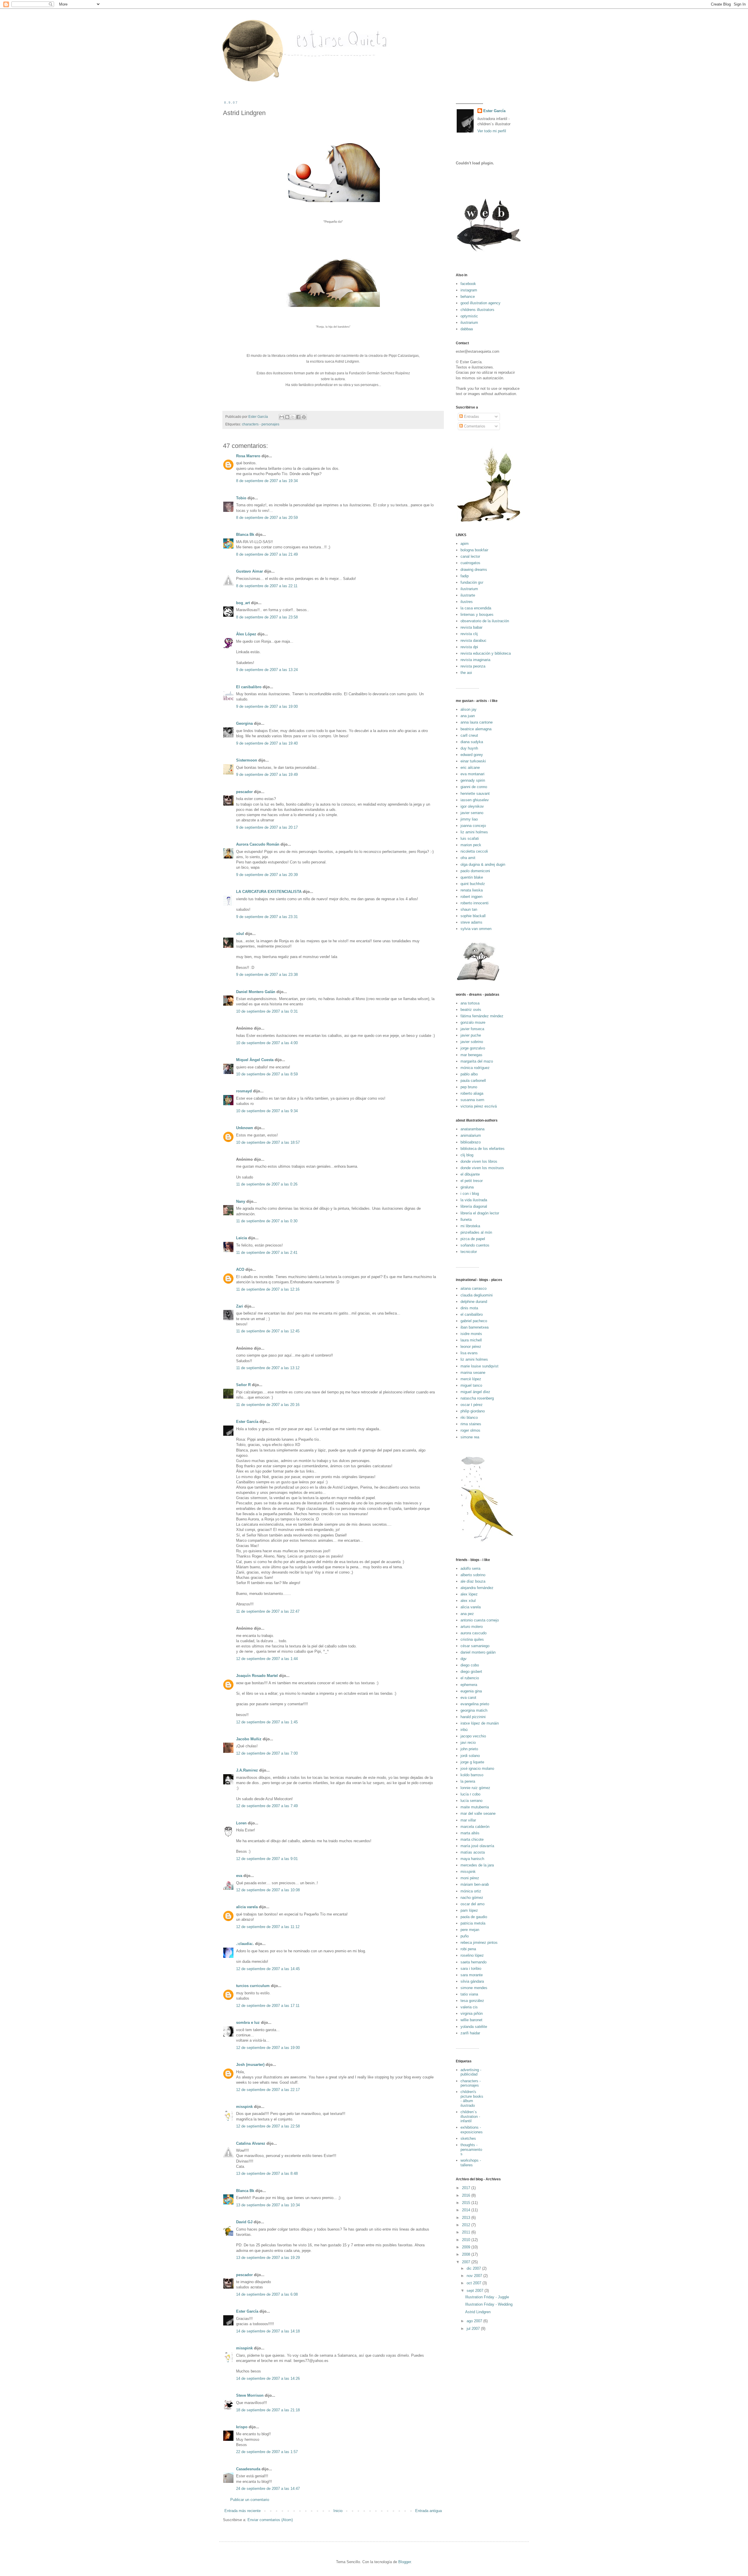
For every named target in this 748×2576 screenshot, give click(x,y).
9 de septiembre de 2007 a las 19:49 (267, 775)
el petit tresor (472, 1181)
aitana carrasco (473, 1288)
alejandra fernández (477, 1588)
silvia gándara (472, 1981)
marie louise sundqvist (479, 1366)
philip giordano (473, 1411)
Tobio (241, 498)
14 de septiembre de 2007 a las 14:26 (268, 2378)
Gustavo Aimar (250, 571)
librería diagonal (474, 1206)
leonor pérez (471, 1347)
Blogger (405, 2562)
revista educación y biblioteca (486, 653)
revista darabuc (473, 640)
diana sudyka (472, 742)
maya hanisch (472, 1859)
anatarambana (472, 1129)
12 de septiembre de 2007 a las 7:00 (267, 1753)
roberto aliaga (472, 1093)
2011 (467, 2232)
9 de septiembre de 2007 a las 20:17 (267, 827)
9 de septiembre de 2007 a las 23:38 (267, 975)
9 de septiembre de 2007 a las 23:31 (267, 917)
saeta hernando (473, 1962)
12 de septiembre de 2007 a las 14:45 (268, 1969)
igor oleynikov (472, 806)
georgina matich (474, 1710)
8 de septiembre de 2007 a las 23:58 (267, 617)
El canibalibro (249, 687)
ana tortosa (470, 1003)
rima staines (471, 1424)
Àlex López (246, 634)
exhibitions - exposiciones (472, 2130)
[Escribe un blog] (287, 417)
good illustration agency (481, 303)
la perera (468, 1781)
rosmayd (244, 1091)
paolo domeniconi (475, 871)
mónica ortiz (471, 1891)
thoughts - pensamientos (471, 2149)
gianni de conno (474, 787)
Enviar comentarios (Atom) (270, 2520)
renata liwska (472, 890)
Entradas (471, 417)
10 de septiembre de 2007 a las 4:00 (267, 1043)
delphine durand (474, 1302)
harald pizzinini (473, 1717)
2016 (467, 2195)
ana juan (468, 716)
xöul (240, 934)
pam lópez (469, 1910)
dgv (464, 1659)
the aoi (466, 673)
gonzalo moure (473, 1022)
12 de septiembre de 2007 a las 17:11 (268, 2006)
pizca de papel (473, 1239)
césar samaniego (475, 1646)
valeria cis (469, 2007)
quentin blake (472, 877)
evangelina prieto (475, 1704)
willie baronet (471, 2020)
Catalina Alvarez (251, 2143)
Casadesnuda (248, 2469)
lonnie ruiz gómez (475, 1788)
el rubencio (470, 1678)
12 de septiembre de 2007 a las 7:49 (267, 1806)
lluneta (466, 1220)
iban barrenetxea (475, 1327)
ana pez (467, 1614)
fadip (465, 576)
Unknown (245, 1128)
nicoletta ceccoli (474, 851)
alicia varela (247, 1907)
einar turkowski (473, 761)
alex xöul (468, 1601)
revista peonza (473, 666)
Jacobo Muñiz (249, 1739)
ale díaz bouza (473, 1581)
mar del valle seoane (478, 1813)
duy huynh (469, 748)
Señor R (243, 1385)
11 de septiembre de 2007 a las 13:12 (268, 1368)
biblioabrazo (471, 1142)
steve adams (471, 922)
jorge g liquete (472, 1762)
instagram (469, 290)
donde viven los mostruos (482, 1168)
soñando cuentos (475, 1245)
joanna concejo (473, 826)
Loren (241, 1823)
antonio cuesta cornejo (480, 1620)
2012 (467, 2225)
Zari (240, 1306)
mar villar (468, 1820)
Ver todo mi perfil (492, 131)
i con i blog (470, 1194)
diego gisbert (471, 1672)
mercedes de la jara (477, 1865)
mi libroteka (470, 1226)
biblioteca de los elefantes (483, 1149)
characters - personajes (261, 424)
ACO (240, 1269)
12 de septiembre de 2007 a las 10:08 (268, 1890)
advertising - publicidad (471, 2072)
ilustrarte (468, 595)
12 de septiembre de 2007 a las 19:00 (268, 2048)
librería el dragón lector (480, 1213)
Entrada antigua (428, 2511)
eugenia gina (471, 1691)
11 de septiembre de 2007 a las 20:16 (268, 1405)
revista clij (469, 634)
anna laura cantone (477, 722)
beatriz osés (471, 1010)
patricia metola (473, 1923)
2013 (467, 2218)
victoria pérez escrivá (479, 1106)
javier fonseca (472, 1029)
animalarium (471, 1135)
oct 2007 (475, 2283)
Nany (241, 1201)
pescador (244, 792)
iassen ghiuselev (475, 800)
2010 (467, 2240)
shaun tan (469, 909)
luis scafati (470, 838)
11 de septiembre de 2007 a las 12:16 (268, 1289)
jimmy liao (469, 819)
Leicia (241, 1238)
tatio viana (469, 1994)
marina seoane (473, 1373)
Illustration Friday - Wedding (489, 2304)
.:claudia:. (245, 1944)
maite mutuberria (475, 1807)
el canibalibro (472, 1314)
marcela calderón (475, 1827)
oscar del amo (472, 1904)
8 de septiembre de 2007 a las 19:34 (267, 481)
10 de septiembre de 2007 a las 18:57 (268, 1142)
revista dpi (469, 647)
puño (465, 1936)
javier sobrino (472, 1042)
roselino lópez (472, 1955)
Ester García (247, 1422)
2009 (467, 2247)
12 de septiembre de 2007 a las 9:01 (267, 1859)
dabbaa (467, 329)
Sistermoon (247, 760)
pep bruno (469, 1087)
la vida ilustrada (474, 1200)
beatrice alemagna (476, 729)
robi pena (468, 1949)
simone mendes (474, 1988)
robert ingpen (471, 897)
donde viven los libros (479, 1161)
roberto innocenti (475, 903)
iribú (464, 1730)
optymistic (469, 316)
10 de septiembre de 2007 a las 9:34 (267, 1111)
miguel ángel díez (475, 1392)
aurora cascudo (473, 1633)
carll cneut (469, 735)
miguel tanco (471, 1385)
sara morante (472, 1975)
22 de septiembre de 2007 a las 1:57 (267, 2452)
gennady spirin (473, 780)
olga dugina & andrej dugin (483, 864)
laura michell (471, 1340)
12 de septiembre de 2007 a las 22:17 (268, 2090)
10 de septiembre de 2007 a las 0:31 (267, 1011)
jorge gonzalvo (473, 1048)
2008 (467, 2254)
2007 (467, 2262)
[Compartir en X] (293, 417)
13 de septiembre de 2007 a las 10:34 (268, 2205)
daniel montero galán (478, 1652)
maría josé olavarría (477, 1846)
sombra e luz (248, 2023)
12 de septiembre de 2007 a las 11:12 (268, 1927)
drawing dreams (474, 570)
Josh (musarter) (250, 2065)
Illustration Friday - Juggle (487, 2297)
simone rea (470, 1437)
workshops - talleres (471, 2163)
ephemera (469, 1685)
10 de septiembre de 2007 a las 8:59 (267, 1074)
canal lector (470, 556)
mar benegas (471, 1055)
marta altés (470, 1833)
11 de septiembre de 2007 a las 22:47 (268, 1611)
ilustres (467, 602)
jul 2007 (474, 2329)
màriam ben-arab (475, 1884)
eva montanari (472, 774)
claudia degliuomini (477, 1295)
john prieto (469, 1749)
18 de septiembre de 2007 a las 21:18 (268, 2410)
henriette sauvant (475, 794)
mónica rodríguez (475, 1068)
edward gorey (472, 755)
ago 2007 (475, 2321)
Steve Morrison (250, 2395)
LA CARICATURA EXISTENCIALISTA (269, 892)
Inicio (338, 2511)
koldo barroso (472, 1775)
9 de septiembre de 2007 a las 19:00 (267, 706)
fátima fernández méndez (482, 1016)
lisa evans (469, 1353)
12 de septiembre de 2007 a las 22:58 (268, 2126)
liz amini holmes (474, 832)
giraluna (467, 1187)
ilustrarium (469, 323)
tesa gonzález (472, 2001)
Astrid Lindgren (478, 2312)
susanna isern (472, 1100)
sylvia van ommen (476, 929)
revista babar (471, 627)
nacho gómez (472, 1898)
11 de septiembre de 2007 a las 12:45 (268, 1331)
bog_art (243, 603)
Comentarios (474, 426)
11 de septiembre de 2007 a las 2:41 (267, 1253)
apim (465, 544)
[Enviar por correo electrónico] (282, 417)
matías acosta (473, 1852)
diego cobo (470, 1665)
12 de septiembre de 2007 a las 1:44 (267, 1659)
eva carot (468, 1698)
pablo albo (469, 1074)
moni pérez (470, 1878)
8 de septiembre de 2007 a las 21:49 (267, 554)
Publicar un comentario (250, 2500)
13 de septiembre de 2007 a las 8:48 (267, 2173)
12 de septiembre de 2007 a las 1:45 (267, 1722)
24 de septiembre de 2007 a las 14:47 (268, 2489)
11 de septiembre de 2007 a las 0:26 (267, 1184)
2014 (467, 2210)
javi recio (468, 1742)
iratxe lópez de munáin (480, 1723)
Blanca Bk (245, 535)
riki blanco (469, 1418)
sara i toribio (471, 1968)
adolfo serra (470, 1568)
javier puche (471, 1035)
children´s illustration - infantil (470, 2116)
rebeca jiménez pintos (479, 1943)
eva (239, 1876)
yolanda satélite (474, 2027)
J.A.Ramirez (247, 1770)
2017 (467, 2188)
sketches (468, 2138)
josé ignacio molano (477, 1768)
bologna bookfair (474, 550)
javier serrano (472, 813)
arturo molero (472, 1627)
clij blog (467, 1155)
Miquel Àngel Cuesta (255, 1060)
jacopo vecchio (473, 1736)
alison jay (469, 709)
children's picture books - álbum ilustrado (472, 2099)
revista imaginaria (475, 660)
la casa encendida (476, 608)
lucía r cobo (470, 1794)
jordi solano (470, 1756)
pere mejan (470, 1930)
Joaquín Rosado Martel (257, 1676)
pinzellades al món (476, 1232)
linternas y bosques (477, 615)
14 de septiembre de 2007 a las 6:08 (267, 2294)
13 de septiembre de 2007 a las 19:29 (268, 2258)
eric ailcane (470, 768)
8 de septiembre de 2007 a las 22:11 (267, 586)
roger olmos (470, 1430)
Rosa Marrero (248, 456)
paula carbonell (473, 1081)
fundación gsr (472, 582)
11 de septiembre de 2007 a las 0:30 (267, 1221)
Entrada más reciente (243, 2511)
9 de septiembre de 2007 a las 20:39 (267, 875)
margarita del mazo (477, 1061)
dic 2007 (474, 2268)
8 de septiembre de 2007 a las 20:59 (267, 518)
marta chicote (472, 1839)
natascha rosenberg (477, 1398)
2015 (467, 2203)
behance (468, 297)
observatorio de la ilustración (485, 621)
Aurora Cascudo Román (258, 844)
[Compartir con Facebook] (298, 417)
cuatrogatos (470, 563)
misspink (244, 2107)
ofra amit (468, 858)
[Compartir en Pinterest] (304, 417)
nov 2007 (475, 2276)
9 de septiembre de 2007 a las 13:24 (267, 670)
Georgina (244, 723)
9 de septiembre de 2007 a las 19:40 (267, 743)
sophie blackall (473, 916)
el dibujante (470, 1174)
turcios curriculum (253, 1986)
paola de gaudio (474, 1917)
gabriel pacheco (474, 1321)
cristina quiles (472, 1639)
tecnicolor (469, 1252)
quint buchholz (473, 884)
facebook (468, 284)
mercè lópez (471, 1379)
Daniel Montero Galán (256, 992)
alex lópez (469, 1594)
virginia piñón (472, 2013)
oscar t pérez (472, 1405)
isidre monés (471, 1334)
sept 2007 (476, 2291)
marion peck (471, 845)
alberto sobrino (473, 1575)
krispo (242, 2427)
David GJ (244, 2222)
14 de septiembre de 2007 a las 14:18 (268, 2331)
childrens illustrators (477, 310)
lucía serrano (471, 1801)
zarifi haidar (470, 2033)
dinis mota (469, 1308)
